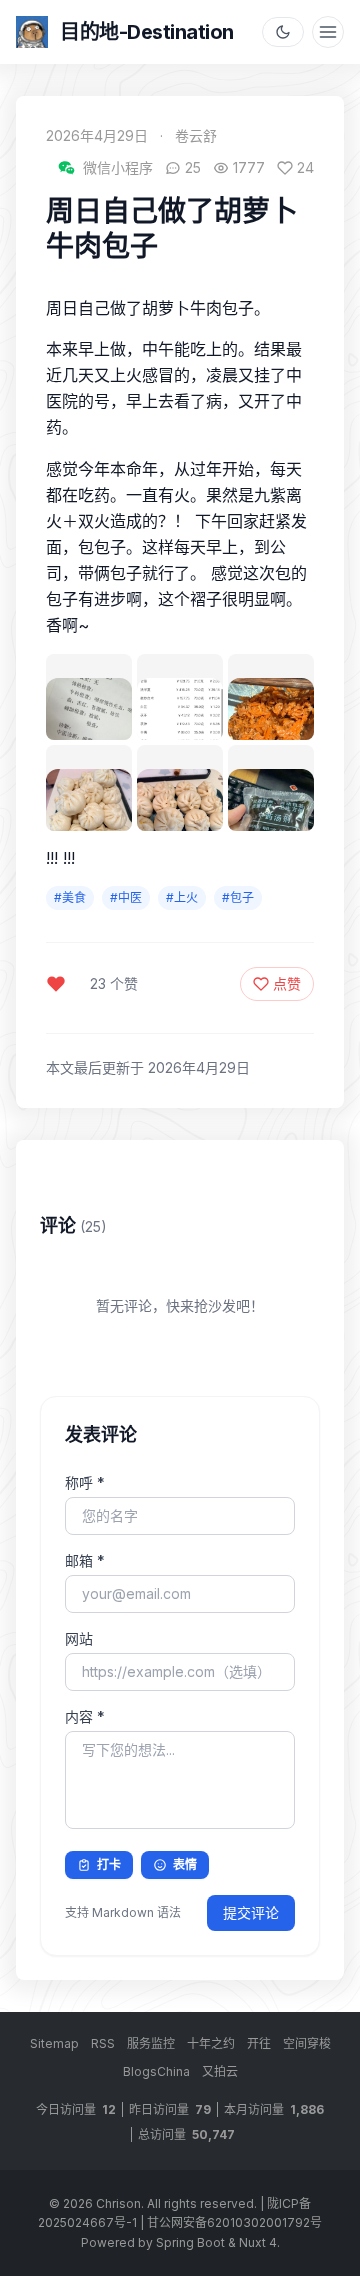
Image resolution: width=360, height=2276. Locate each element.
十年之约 (211, 2043)
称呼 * (85, 1482)
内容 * (85, 1716)
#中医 (126, 897)
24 (305, 167)
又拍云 (220, 2071)
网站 (79, 1638)
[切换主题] (283, 32)
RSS (103, 2043)
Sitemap (54, 2043)
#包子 (238, 897)
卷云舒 (196, 135)
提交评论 (251, 1912)
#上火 (182, 897)
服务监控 (151, 2043)
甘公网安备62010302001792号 (234, 2222)
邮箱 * (85, 1560)
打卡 (109, 1864)
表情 (185, 1864)
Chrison (118, 2203)
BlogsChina (156, 2071)
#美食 (70, 897)
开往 (259, 2043)
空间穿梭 (307, 2043)
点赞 (287, 983)
